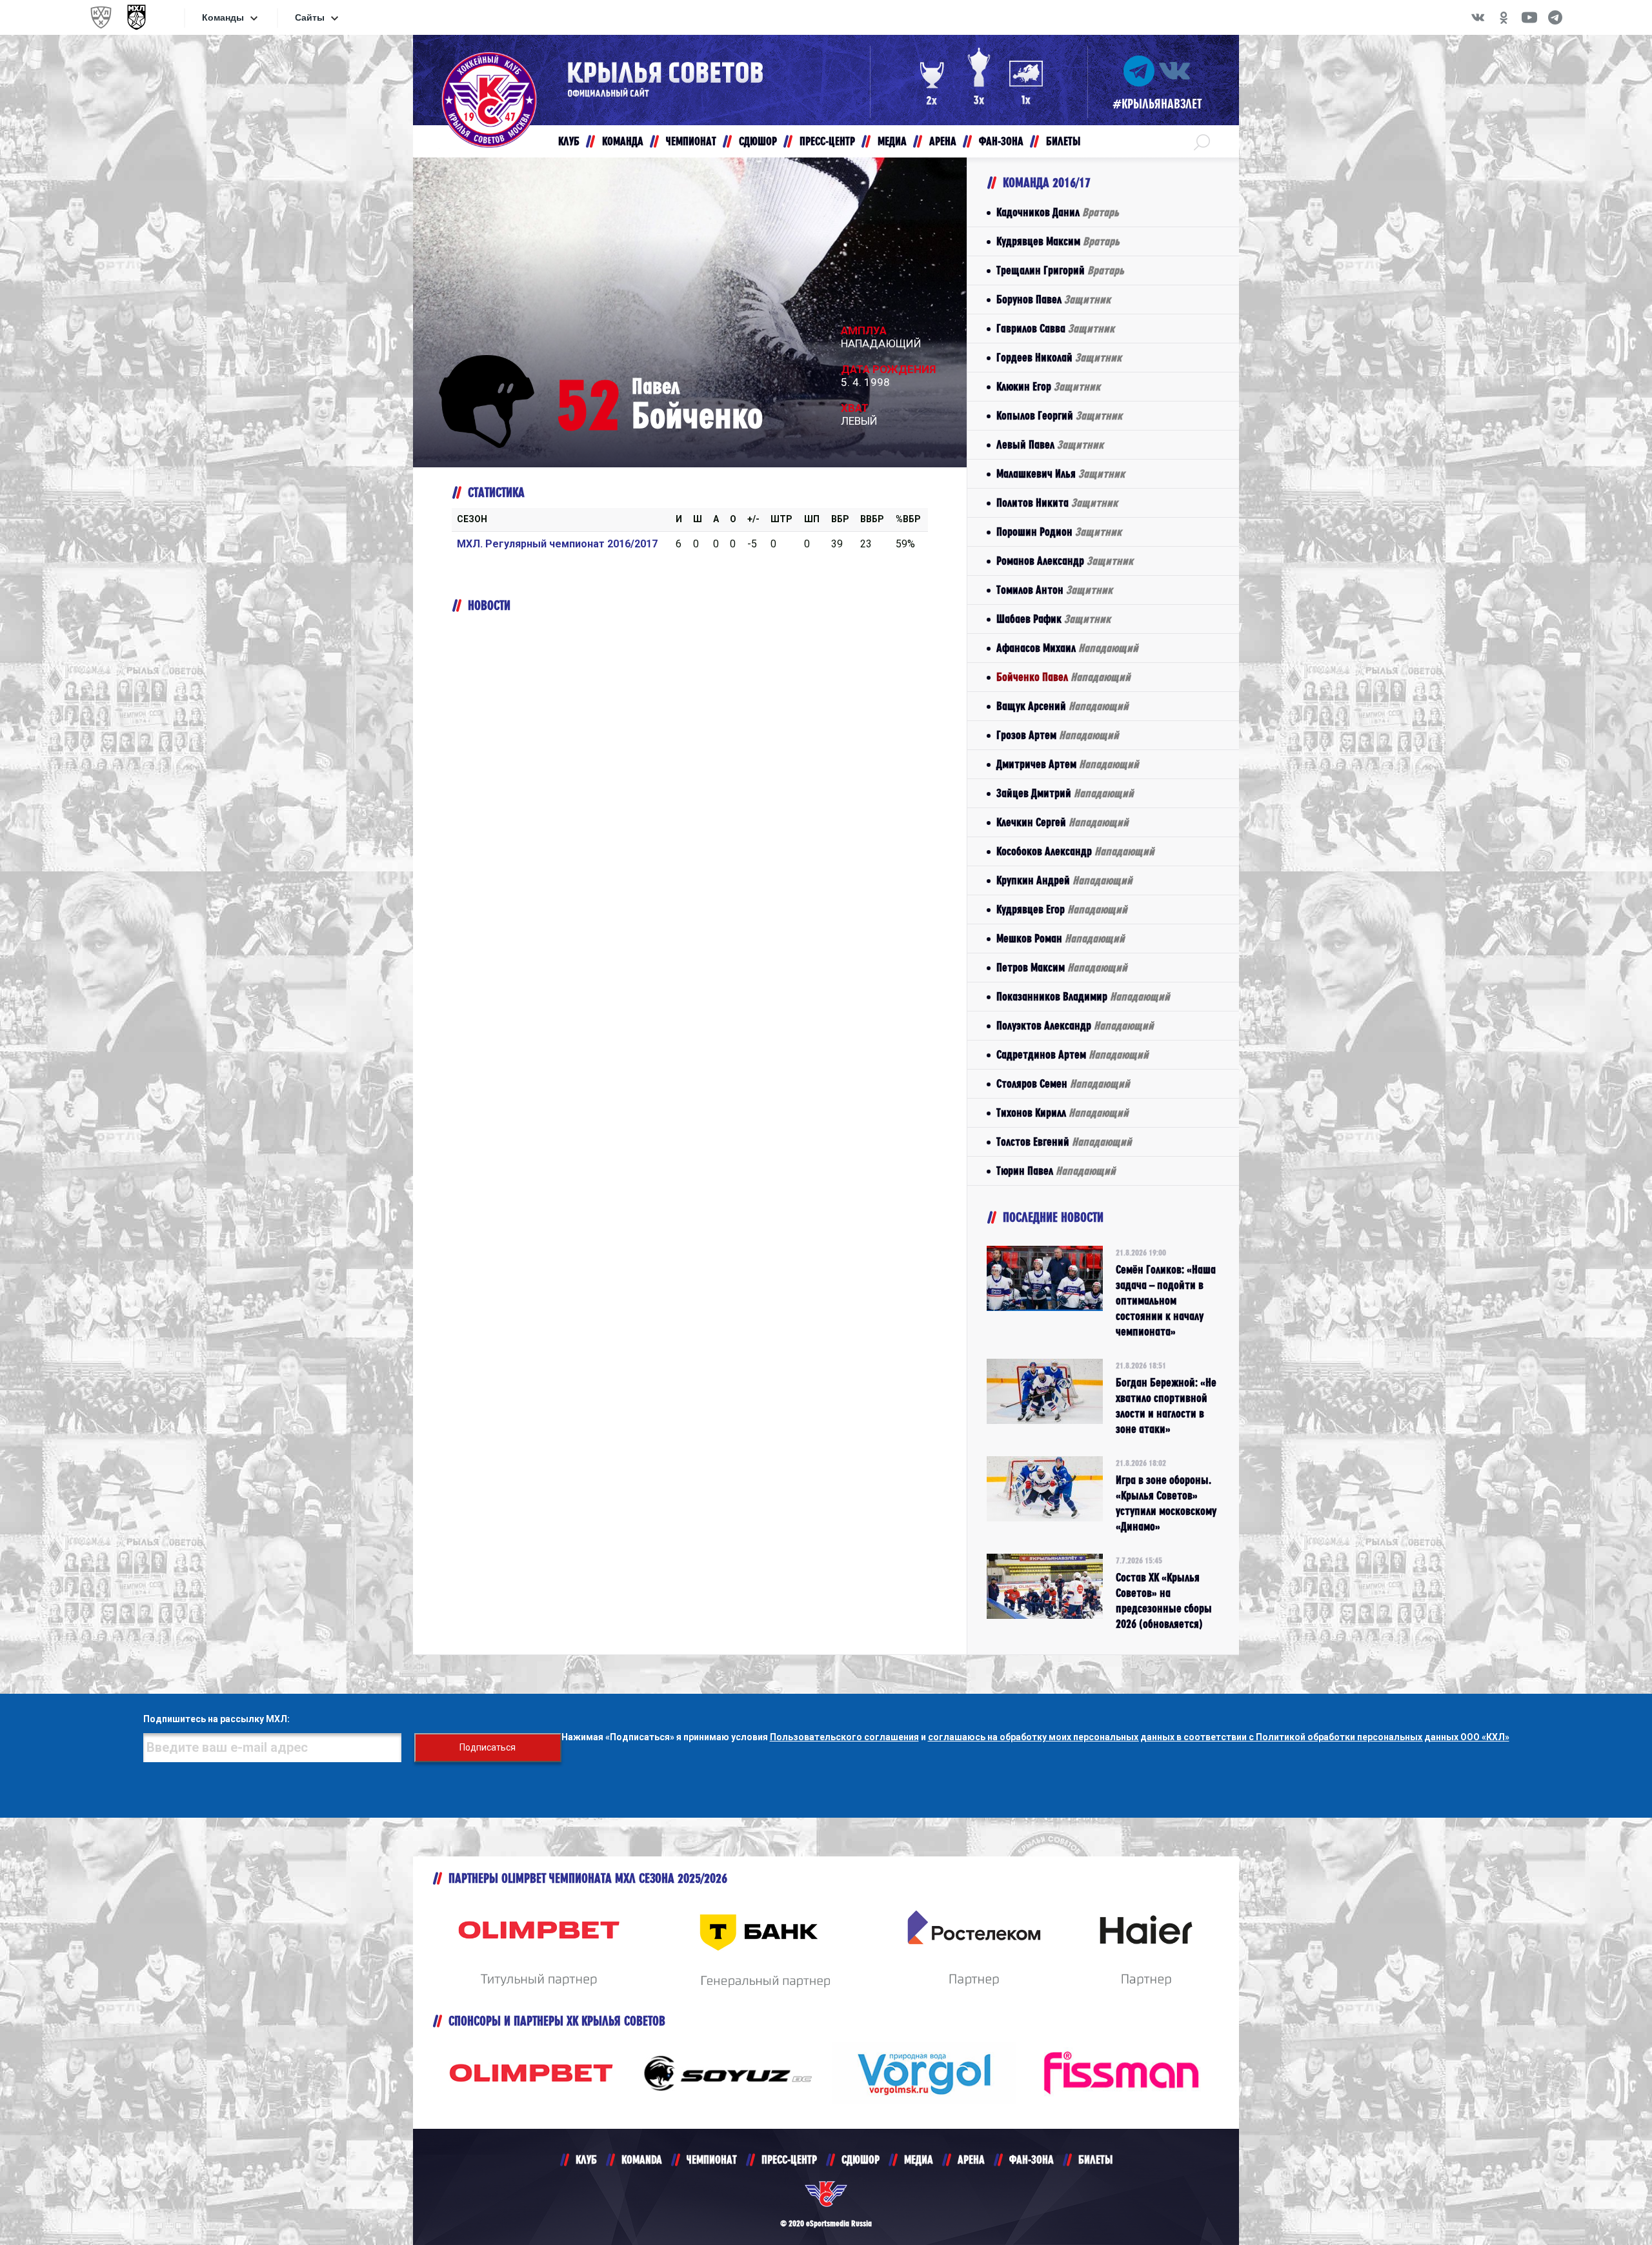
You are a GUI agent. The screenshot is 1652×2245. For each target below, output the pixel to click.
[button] (1202, 141)
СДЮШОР (861, 2159)
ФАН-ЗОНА (1032, 2159)
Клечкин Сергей (1063, 822)
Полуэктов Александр (1075, 1025)
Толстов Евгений (1064, 1142)
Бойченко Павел (1063, 677)
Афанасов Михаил (1067, 648)
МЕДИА (919, 2159)
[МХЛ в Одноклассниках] (1504, 17)
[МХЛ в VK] (1478, 17)
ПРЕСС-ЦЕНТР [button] (827, 141)
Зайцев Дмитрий (1065, 793)
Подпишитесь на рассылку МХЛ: (217, 1719)
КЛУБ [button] (569, 141)
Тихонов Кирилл (1063, 1112)
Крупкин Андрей (1064, 880)
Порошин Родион (1059, 532)
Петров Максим (1062, 967)
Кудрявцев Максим (1058, 241)
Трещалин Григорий (1060, 270)
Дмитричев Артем (1068, 764)
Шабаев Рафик (1053, 619)
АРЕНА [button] (943, 141)
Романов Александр (1065, 561)
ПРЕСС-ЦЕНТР (789, 2159)
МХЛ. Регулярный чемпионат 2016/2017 (557, 544)
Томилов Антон (1054, 590)
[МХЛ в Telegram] (1555, 17)
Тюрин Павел (1056, 1171)
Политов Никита (1057, 503)
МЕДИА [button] (892, 141)
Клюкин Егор (1048, 386)
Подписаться (488, 1747)
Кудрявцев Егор (1062, 909)
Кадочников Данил (1058, 212)
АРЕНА (971, 2159)
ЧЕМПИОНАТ (712, 2159)
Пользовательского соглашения (844, 1737)
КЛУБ (586, 2159)
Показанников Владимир (1083, 996)
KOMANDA (642, 2159)
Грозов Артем (1058, 735)
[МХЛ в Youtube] (1529, 17)
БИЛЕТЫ (1095, 2159)
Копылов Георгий (1059, 415)
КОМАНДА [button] (623, 141)
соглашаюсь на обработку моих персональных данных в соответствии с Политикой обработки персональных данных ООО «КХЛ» (1219, 1737)
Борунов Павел (1053, 299)
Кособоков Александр (1075, 851)
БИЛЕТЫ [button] (1063, 141)
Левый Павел (1050, 444)
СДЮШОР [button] (758, 141)
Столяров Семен (1063, 1083)
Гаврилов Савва (1055, 328)
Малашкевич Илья (1061, 473)
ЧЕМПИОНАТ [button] (691, 141)
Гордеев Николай (1059, 357)
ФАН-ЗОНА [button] (1001, 141)
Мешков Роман (1061, 938)
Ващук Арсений (1063, 706)
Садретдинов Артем (1073, 1054)
